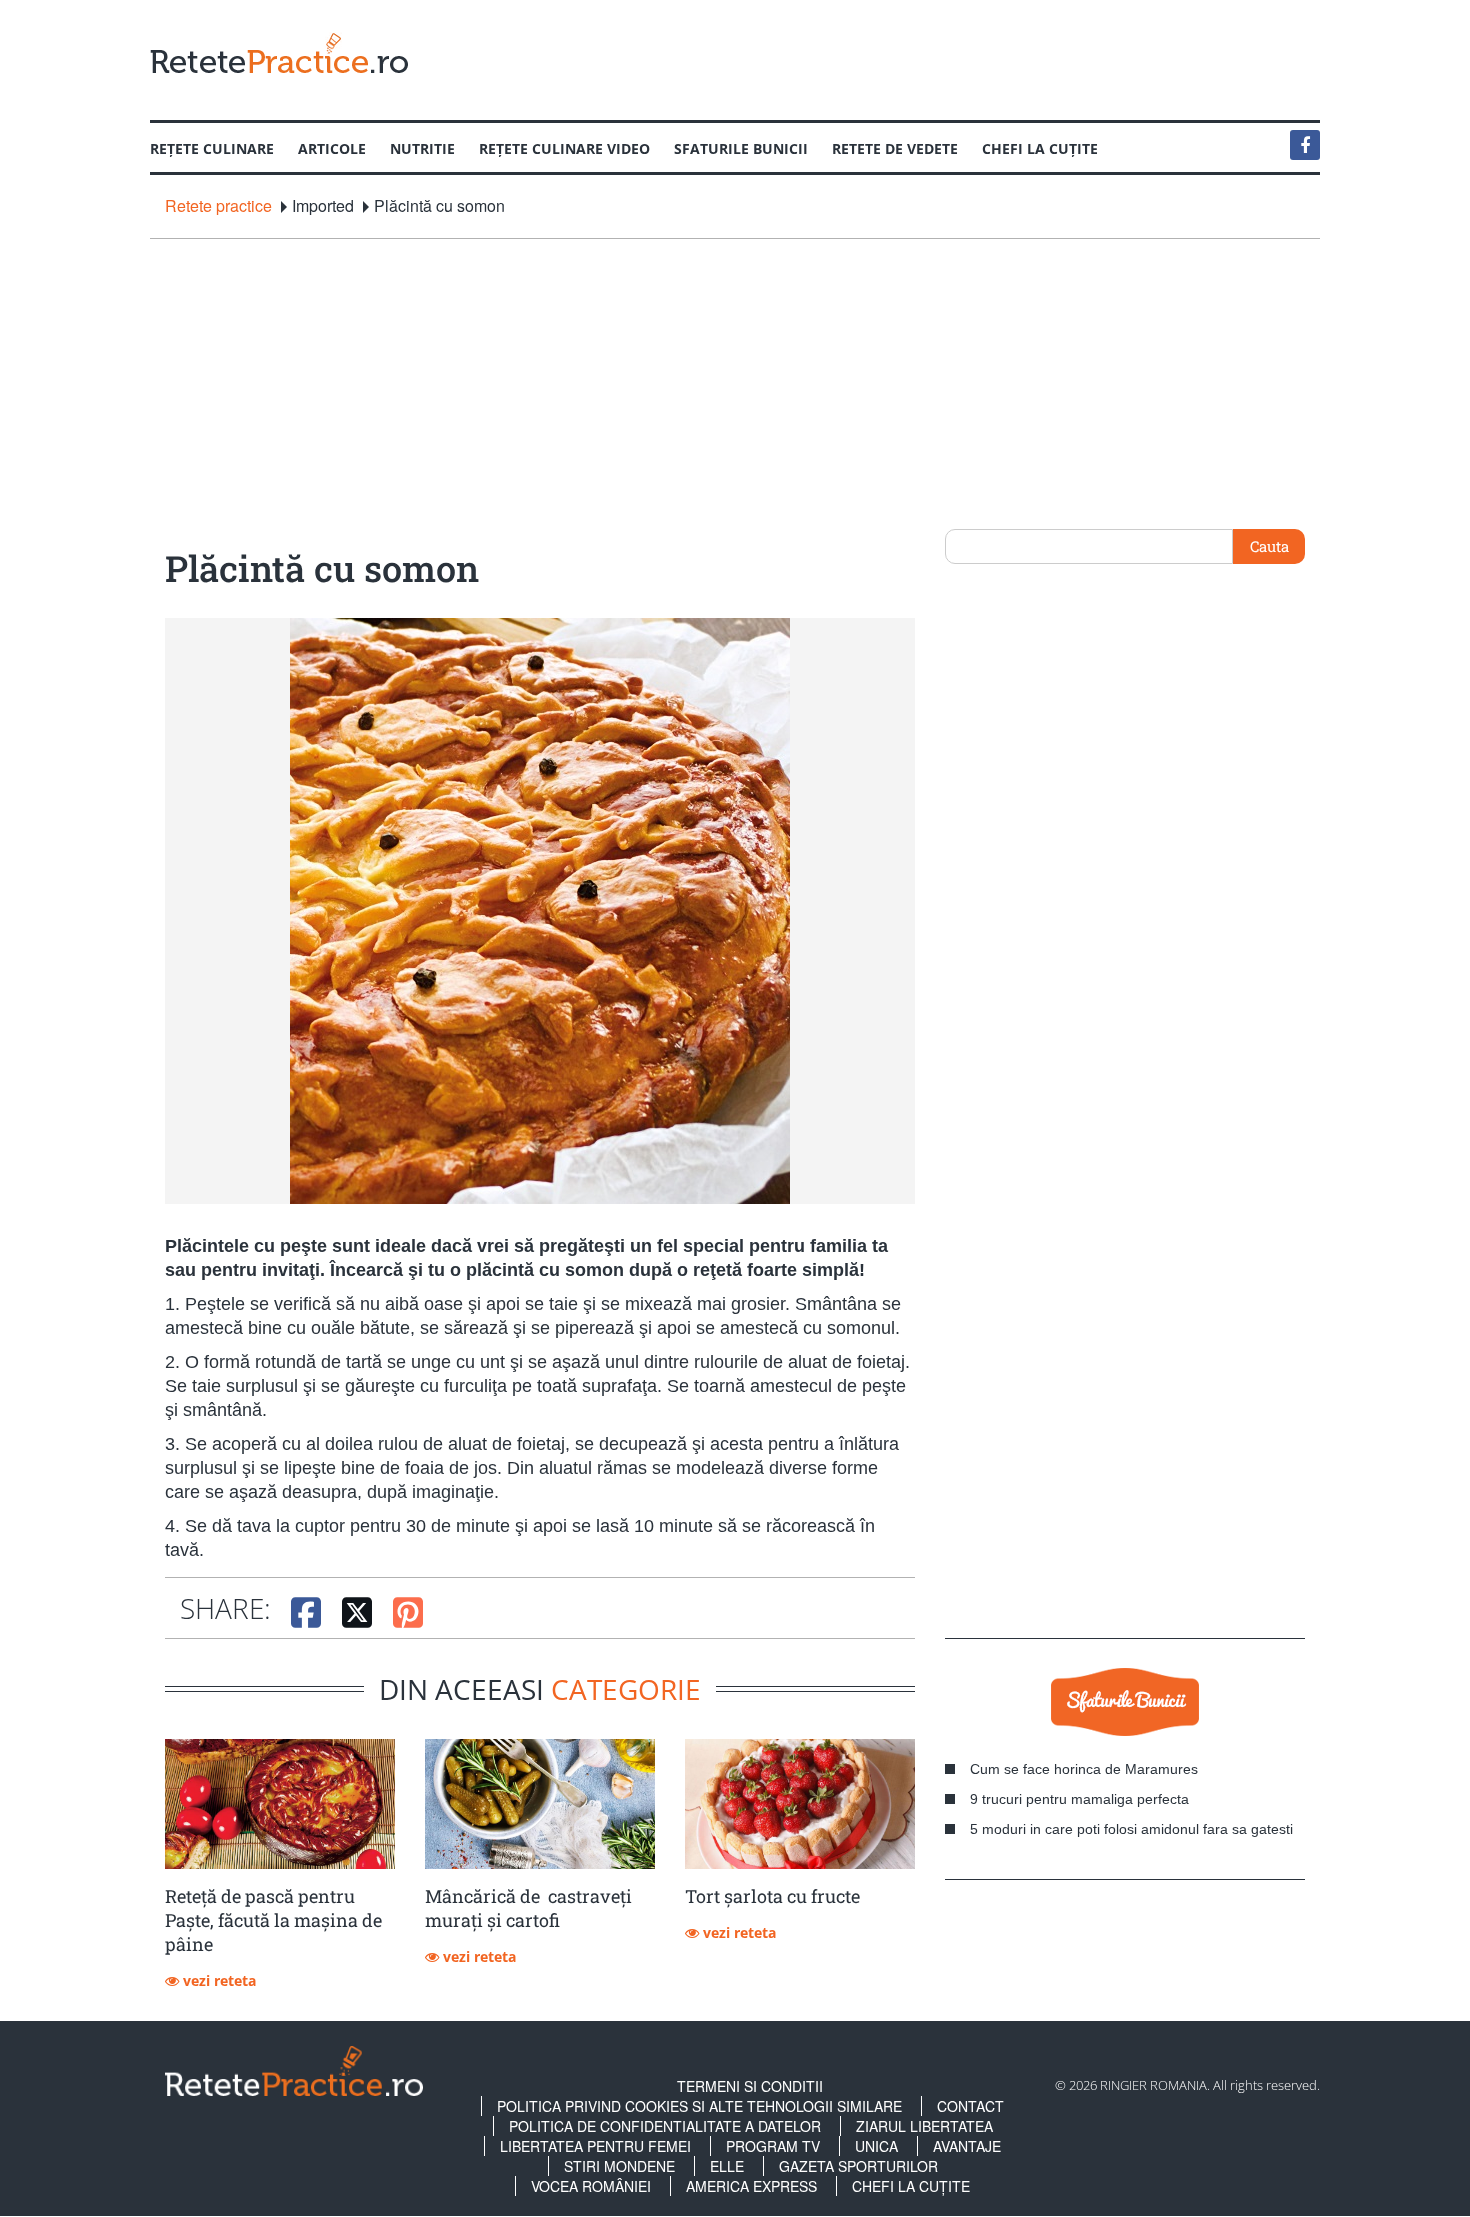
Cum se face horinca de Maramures (1084, 1769)
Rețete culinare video (564, 148)
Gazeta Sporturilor (858, 2166)
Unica (876, 2146)
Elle (727, 2166)
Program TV (773, 2146)
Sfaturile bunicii (741, 148)
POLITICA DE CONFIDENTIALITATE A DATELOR (665, 2126)
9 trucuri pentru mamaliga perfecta (1079, 1799)
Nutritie (422, 148)
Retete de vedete (895, 148)
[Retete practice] (279, 52)
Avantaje (967, 2146)
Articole (332, 148)
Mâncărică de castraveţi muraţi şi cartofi (528, 1908)
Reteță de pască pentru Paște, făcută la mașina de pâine (273, 1920)
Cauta (1269, 546)
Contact (970, 2106)
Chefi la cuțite (1040, 148)
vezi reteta (217, 1980)
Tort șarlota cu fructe (772, 1896)
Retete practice (218, 206)
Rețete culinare (212, 148)
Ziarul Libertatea (924, 2126)
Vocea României (591, 2186)
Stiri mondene (619, 2166)
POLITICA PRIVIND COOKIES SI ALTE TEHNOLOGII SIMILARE (699, 2106)
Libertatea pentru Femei (595, 2146)
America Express (751, 2186)
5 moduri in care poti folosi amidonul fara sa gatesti (1131, 1829)
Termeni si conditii (750, 2086)
